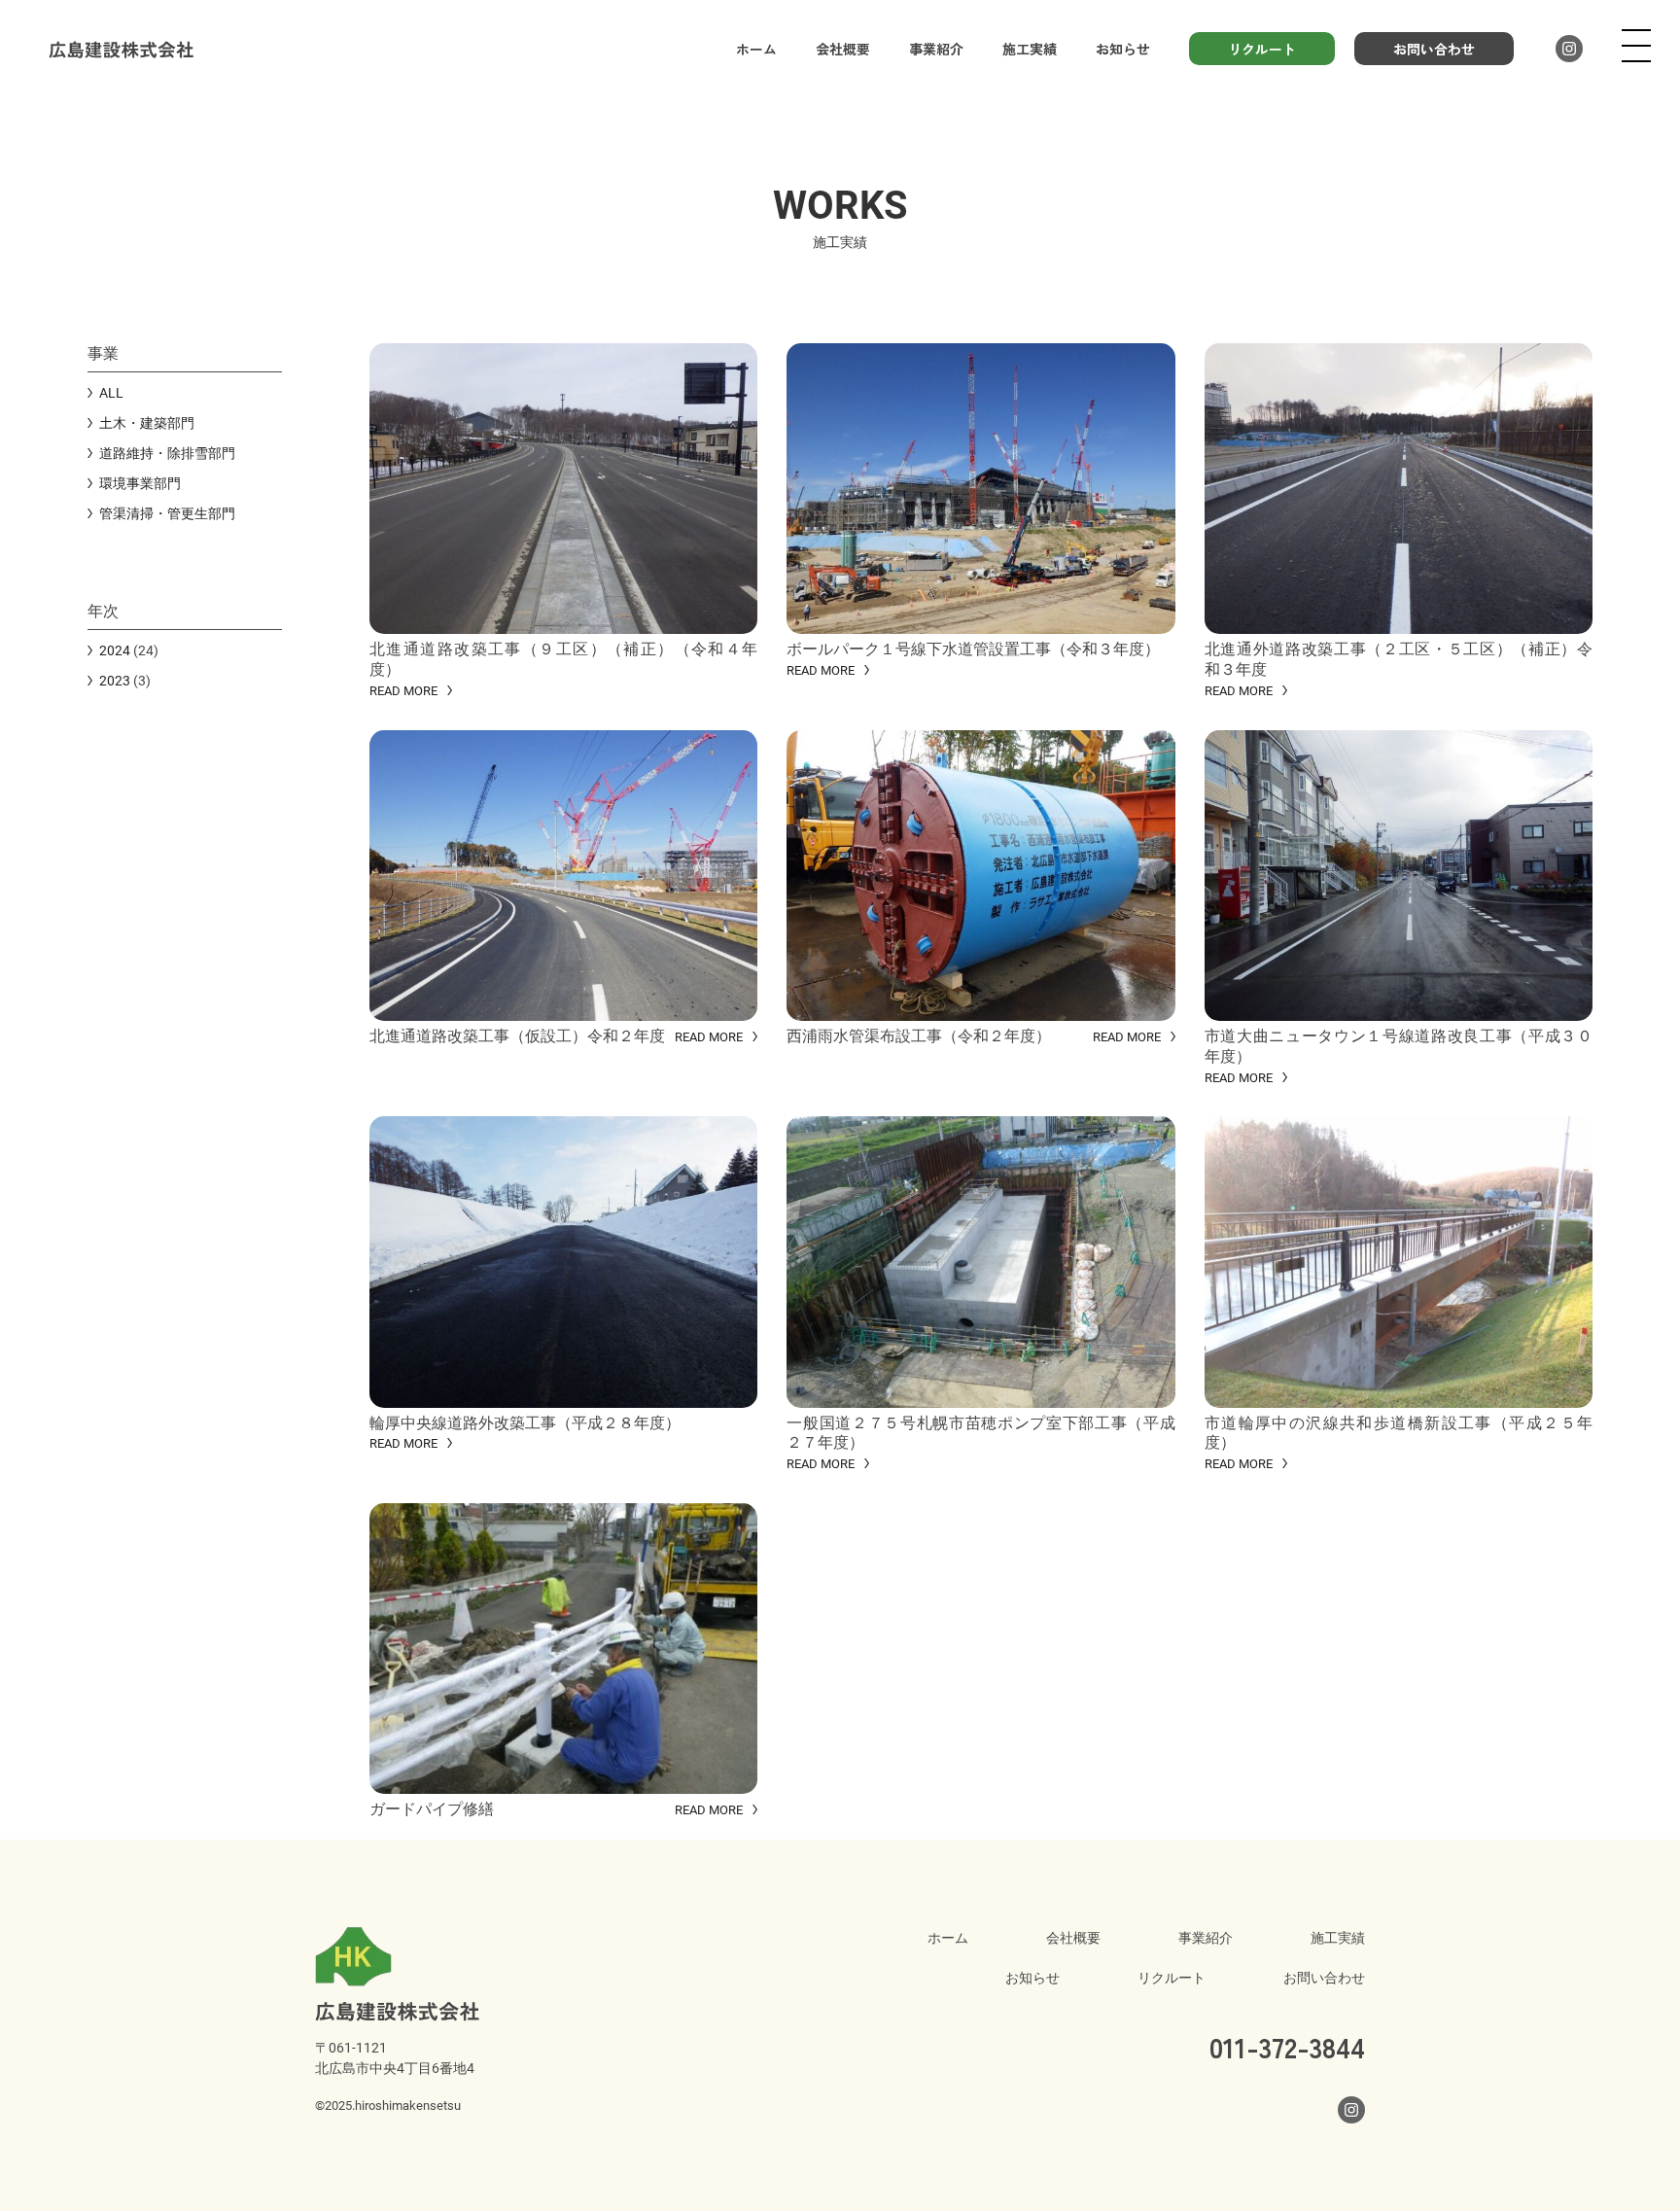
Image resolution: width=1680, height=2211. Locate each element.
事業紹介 (936, 49)
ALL (111, 392)
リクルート (1262, 49)
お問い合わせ (1434, 49)
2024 (115, 650)
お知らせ (1123, 49)
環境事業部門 (140, 483)
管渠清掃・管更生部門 (167, 513)
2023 (115, 680)
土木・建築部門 (147, 422)
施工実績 (1030, 49)
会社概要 (843, 49)
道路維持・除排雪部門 (167, 453)
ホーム (756, 49)
